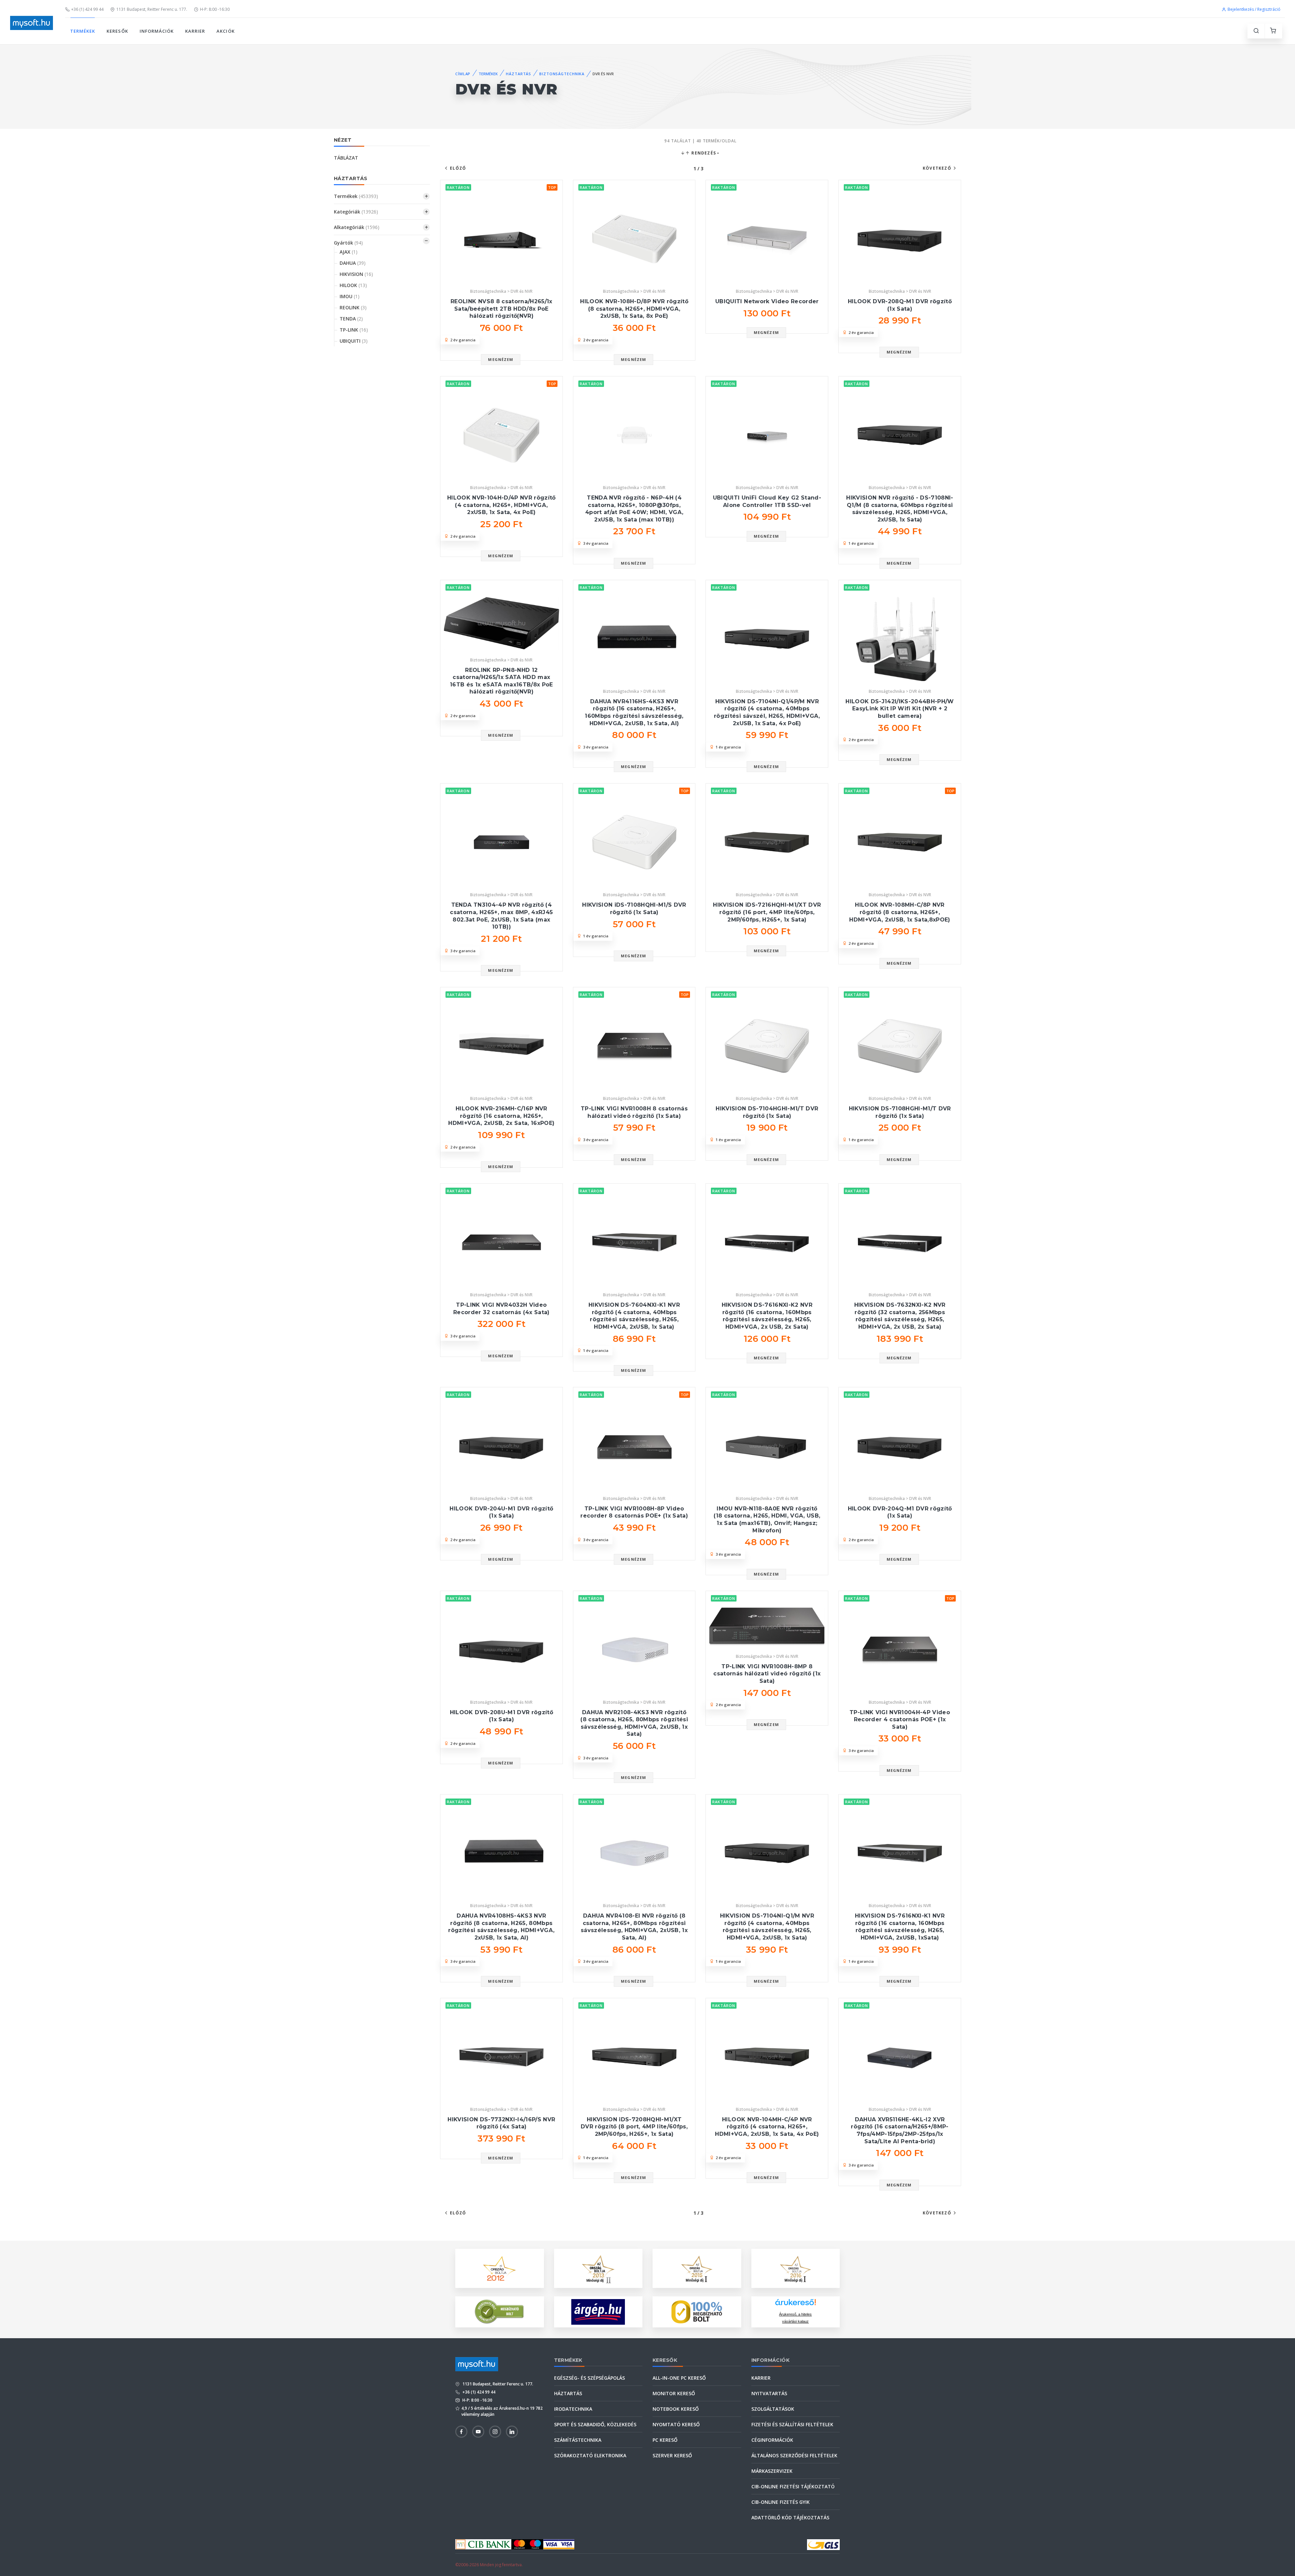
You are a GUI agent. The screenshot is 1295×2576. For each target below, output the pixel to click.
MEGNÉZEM (501, 359)
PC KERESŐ (665, 2440)
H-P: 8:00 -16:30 (215, 9)
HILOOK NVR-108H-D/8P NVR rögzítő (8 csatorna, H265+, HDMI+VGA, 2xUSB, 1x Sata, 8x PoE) (634, 309)
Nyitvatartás (769, 2393)
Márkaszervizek (772, 2471)
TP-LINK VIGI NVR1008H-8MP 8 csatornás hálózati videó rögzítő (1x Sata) (767, 1674)
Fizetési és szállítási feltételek (792, 2424)
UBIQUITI (354, 341)
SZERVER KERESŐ (672, 2455)
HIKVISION (356, 274)
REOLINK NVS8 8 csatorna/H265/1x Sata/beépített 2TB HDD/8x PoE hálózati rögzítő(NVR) (501, 309)
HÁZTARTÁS (519, 74)
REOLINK (353, 307)
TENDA (351, 319)
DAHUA (353, 263)
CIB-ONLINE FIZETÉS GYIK (781, 2502)
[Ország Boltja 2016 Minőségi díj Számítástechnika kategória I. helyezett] (796, 2268)
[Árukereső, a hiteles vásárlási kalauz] (499, 2311)
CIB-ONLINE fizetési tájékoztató (793, 2486)
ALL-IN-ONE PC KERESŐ (679, 2378)
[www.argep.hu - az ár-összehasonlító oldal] (598, 2312)
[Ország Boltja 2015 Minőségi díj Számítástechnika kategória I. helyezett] (697, 2268)
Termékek (356, 196)
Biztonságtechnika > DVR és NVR (501, 291)
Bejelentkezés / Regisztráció (1254, 9)
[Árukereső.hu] (796, 2305)
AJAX (349, 252)
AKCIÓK (225, 31)
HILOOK (353, 285)
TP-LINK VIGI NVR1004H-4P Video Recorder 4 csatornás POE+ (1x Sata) (900, 1720)
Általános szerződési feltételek (794, 2455)
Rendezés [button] (703, 153)
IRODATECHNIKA (573, 2409)
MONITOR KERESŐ (674, 2393)
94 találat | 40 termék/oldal (700, 141)
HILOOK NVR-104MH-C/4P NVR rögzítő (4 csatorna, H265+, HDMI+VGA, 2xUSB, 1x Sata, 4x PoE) (767, 2127)
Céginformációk (772, 2440)
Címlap (463, 74)
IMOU (350, 296)
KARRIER (195, 31)
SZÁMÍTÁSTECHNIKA (578, 2440)
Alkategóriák (357, 227)
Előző (458, 168)
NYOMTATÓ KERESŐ (676, 2424)
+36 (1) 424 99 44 (87, 9)
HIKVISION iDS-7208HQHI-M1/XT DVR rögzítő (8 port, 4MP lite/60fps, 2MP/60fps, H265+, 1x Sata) (634, 2127)
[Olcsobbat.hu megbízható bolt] (697, 2312)
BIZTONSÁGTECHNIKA (562, 74)
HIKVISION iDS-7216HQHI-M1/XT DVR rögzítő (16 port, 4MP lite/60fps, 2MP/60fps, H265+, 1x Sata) (767, 912)
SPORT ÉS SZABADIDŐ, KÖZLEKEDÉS (595, 2424)
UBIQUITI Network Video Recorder (767, 301)
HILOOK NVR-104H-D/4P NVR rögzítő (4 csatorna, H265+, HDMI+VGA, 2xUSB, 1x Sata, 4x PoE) (501, 505)
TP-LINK (354, 330)
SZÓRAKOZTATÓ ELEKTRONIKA (590, 2455)
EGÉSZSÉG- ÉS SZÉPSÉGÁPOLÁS (589, 2378)
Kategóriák (356, 212)
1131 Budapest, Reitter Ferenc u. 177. (152, 9)
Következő (937, 168)
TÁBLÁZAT (346, 158)
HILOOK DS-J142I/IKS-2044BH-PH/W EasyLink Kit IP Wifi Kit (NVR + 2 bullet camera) (900, 709)
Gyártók (348, 243)
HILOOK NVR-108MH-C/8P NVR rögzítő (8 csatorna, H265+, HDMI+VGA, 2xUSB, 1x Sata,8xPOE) (900, 912)
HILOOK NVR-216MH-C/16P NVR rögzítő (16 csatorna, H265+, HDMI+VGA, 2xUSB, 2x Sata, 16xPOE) (501, 1116)
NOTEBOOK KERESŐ (676, 2409)
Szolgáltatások (773, 2409)
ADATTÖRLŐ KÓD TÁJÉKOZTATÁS (790, 2517)
